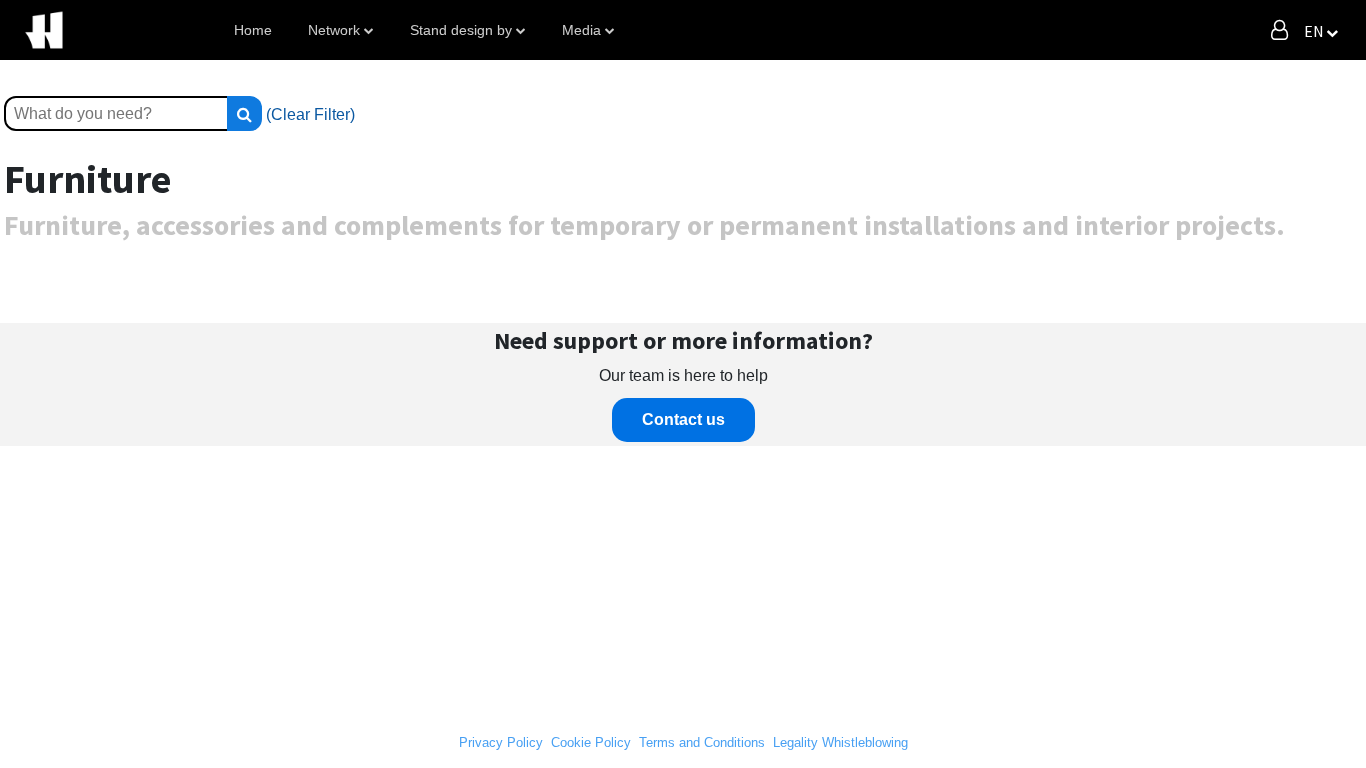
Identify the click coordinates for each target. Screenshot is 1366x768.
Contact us (683, 419)
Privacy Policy (501, 742)
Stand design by (461, 30)
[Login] (1279, 30)
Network (334, 30)
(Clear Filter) (310, 114)
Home (253, 30)
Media (581, 30)
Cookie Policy (591, 742)
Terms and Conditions (702, 742)
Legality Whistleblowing (840, 742)
